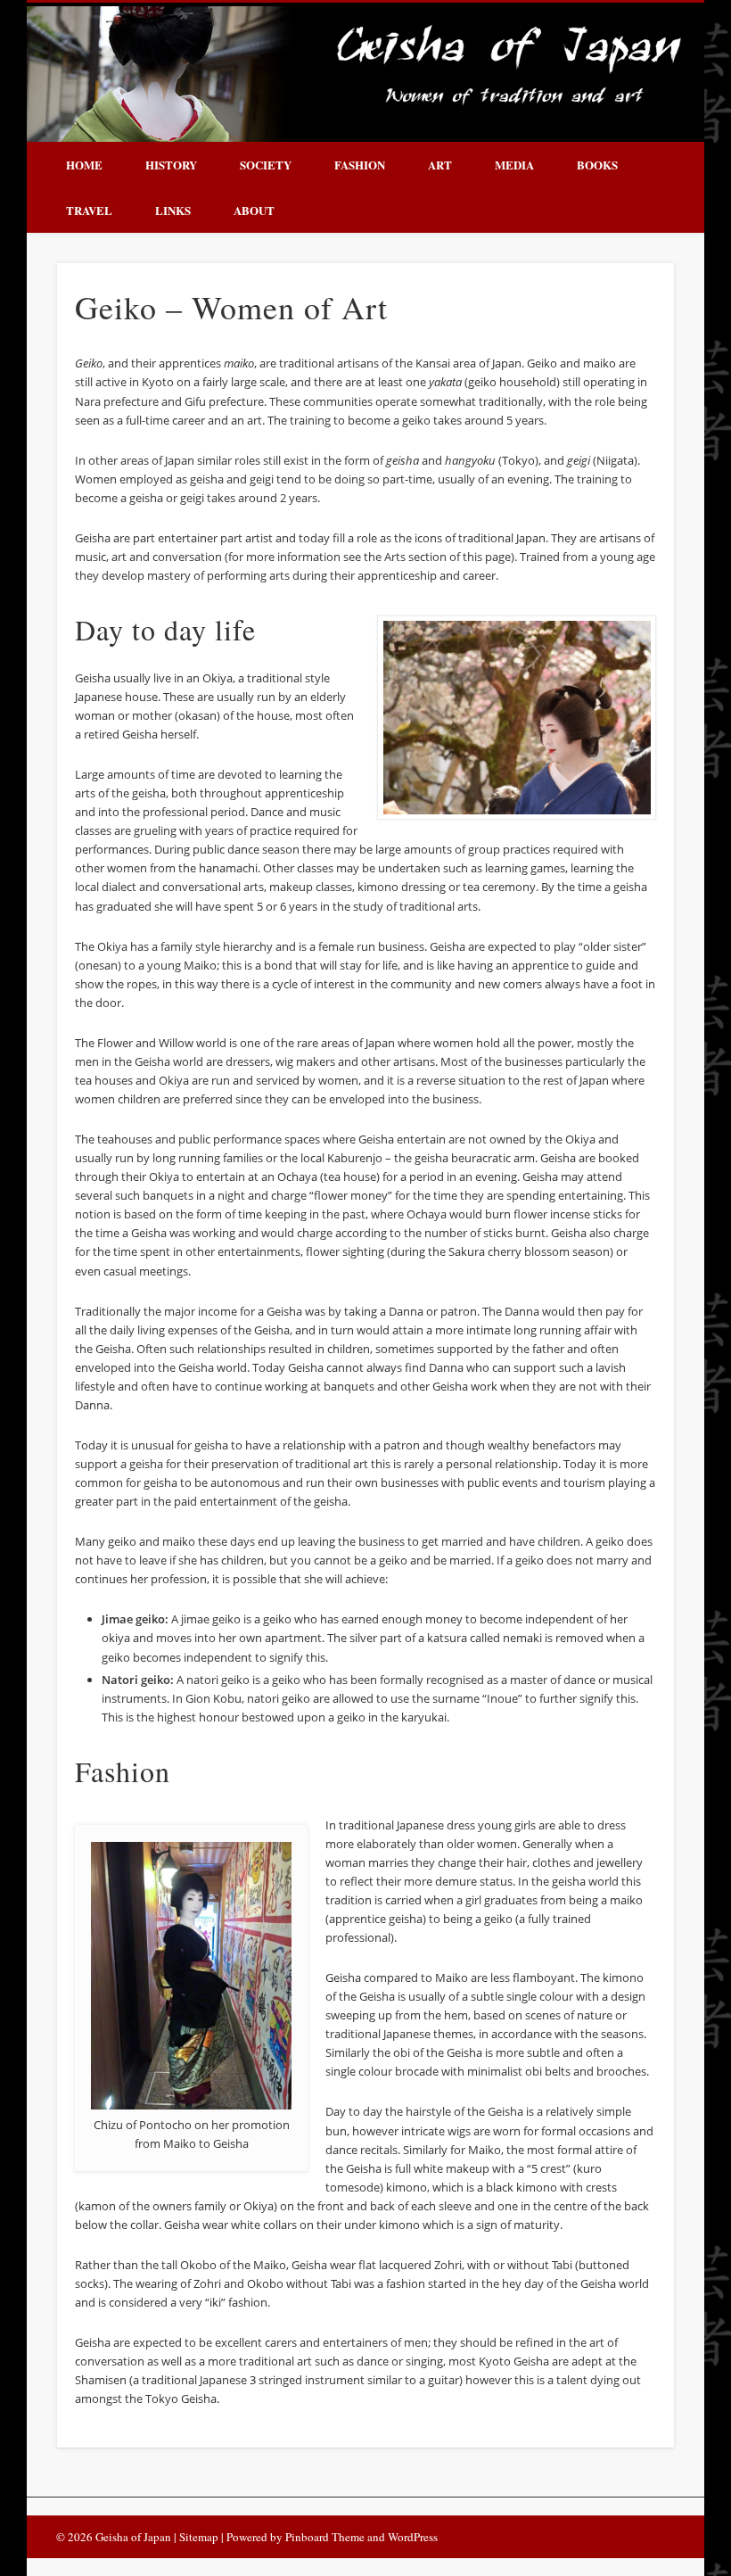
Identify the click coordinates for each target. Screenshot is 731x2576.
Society (266, 165)
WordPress (413, 2537)
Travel (89, 210)
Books (597, 165)
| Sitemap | (200, 2537)
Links (173, 210)
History (171, 165)
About (254, 210)
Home (84, 165)
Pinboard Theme (325, 2537)
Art (440, 165)
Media (514, 165)
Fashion (360, 165)
